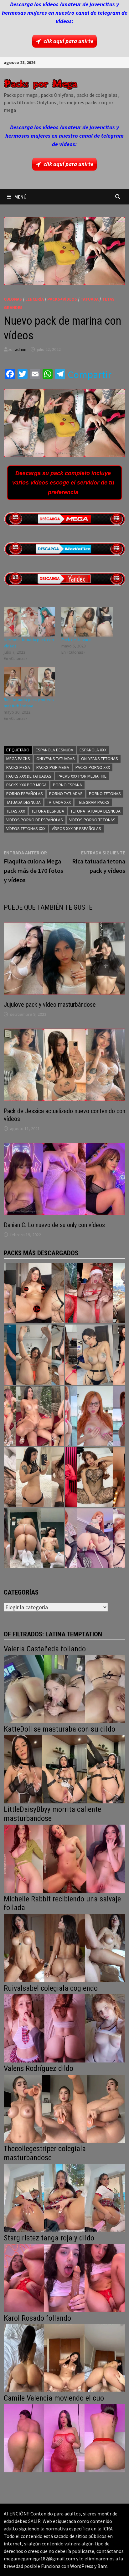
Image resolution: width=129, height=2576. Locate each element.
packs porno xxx (93, 767)
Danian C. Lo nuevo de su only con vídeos (54, 1225)
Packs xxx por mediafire (82, 776)
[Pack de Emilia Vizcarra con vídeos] (95, 1416)
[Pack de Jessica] (87, 622)
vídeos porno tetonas (92, 820)
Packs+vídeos (62, 299)
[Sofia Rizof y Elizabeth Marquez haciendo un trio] (34, 1416)
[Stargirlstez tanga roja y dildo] (64, 2277)
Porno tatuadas (66, 794)
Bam (102, 2566)
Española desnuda (54, 750)
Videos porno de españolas (35, 820)
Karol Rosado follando (37, 2318)
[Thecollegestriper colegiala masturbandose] (64, 2197)
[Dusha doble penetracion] (95, 1538)
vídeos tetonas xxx (26, 828)
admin (21, 349)
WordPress (82, 2566)
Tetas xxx (16, 811)
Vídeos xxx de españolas (76, 828)
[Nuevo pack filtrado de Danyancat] (95, 1293)
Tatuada (90, 299)
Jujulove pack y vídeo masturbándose (50, 1005)
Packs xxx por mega (26, 785)
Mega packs (18, 759)
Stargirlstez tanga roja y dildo (49, 2238)
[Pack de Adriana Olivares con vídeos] (95, 1354)
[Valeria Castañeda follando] (64, 1688)
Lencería (35, 299)
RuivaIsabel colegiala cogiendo (51, 1988)
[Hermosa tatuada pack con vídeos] (29, 622)
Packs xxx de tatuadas (29, 776)
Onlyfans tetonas (100, 759)
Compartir (90, 375)
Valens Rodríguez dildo (39, 2068)
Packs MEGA (18, 767)
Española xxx (93, 750)
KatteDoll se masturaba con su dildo (59, 1729)
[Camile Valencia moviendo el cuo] (64, 2438)
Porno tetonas (105, 794)
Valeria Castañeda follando (45, 1649)
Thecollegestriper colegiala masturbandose (45, 2153)
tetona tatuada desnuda (95, 811)
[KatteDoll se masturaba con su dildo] (64, 1769)
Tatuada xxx (59, 802)
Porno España (67, 785)
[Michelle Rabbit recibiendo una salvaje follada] (64, 1947)
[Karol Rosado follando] (64, 2358)
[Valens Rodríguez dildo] (64, 2108)
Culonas (13, 299)
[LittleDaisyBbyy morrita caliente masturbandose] (64, 1858)
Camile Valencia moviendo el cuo (54, 2398)
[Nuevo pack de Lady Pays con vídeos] (95, 1477)
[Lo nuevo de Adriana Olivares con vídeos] (34, 1354)
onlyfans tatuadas (56, 759)
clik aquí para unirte (68, 41)
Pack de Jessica (76, 640)
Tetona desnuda (48, 811)
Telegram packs (93, 802)
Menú (21, 197)
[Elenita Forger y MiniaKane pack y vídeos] (34, 1538)
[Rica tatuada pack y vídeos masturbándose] (29, 682)
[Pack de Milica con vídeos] (34, 1477)
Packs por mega (53, 767)
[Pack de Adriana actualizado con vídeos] (34, 1293)
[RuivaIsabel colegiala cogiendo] (64, 2028)
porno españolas (25, 794)
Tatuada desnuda (23, 802)
